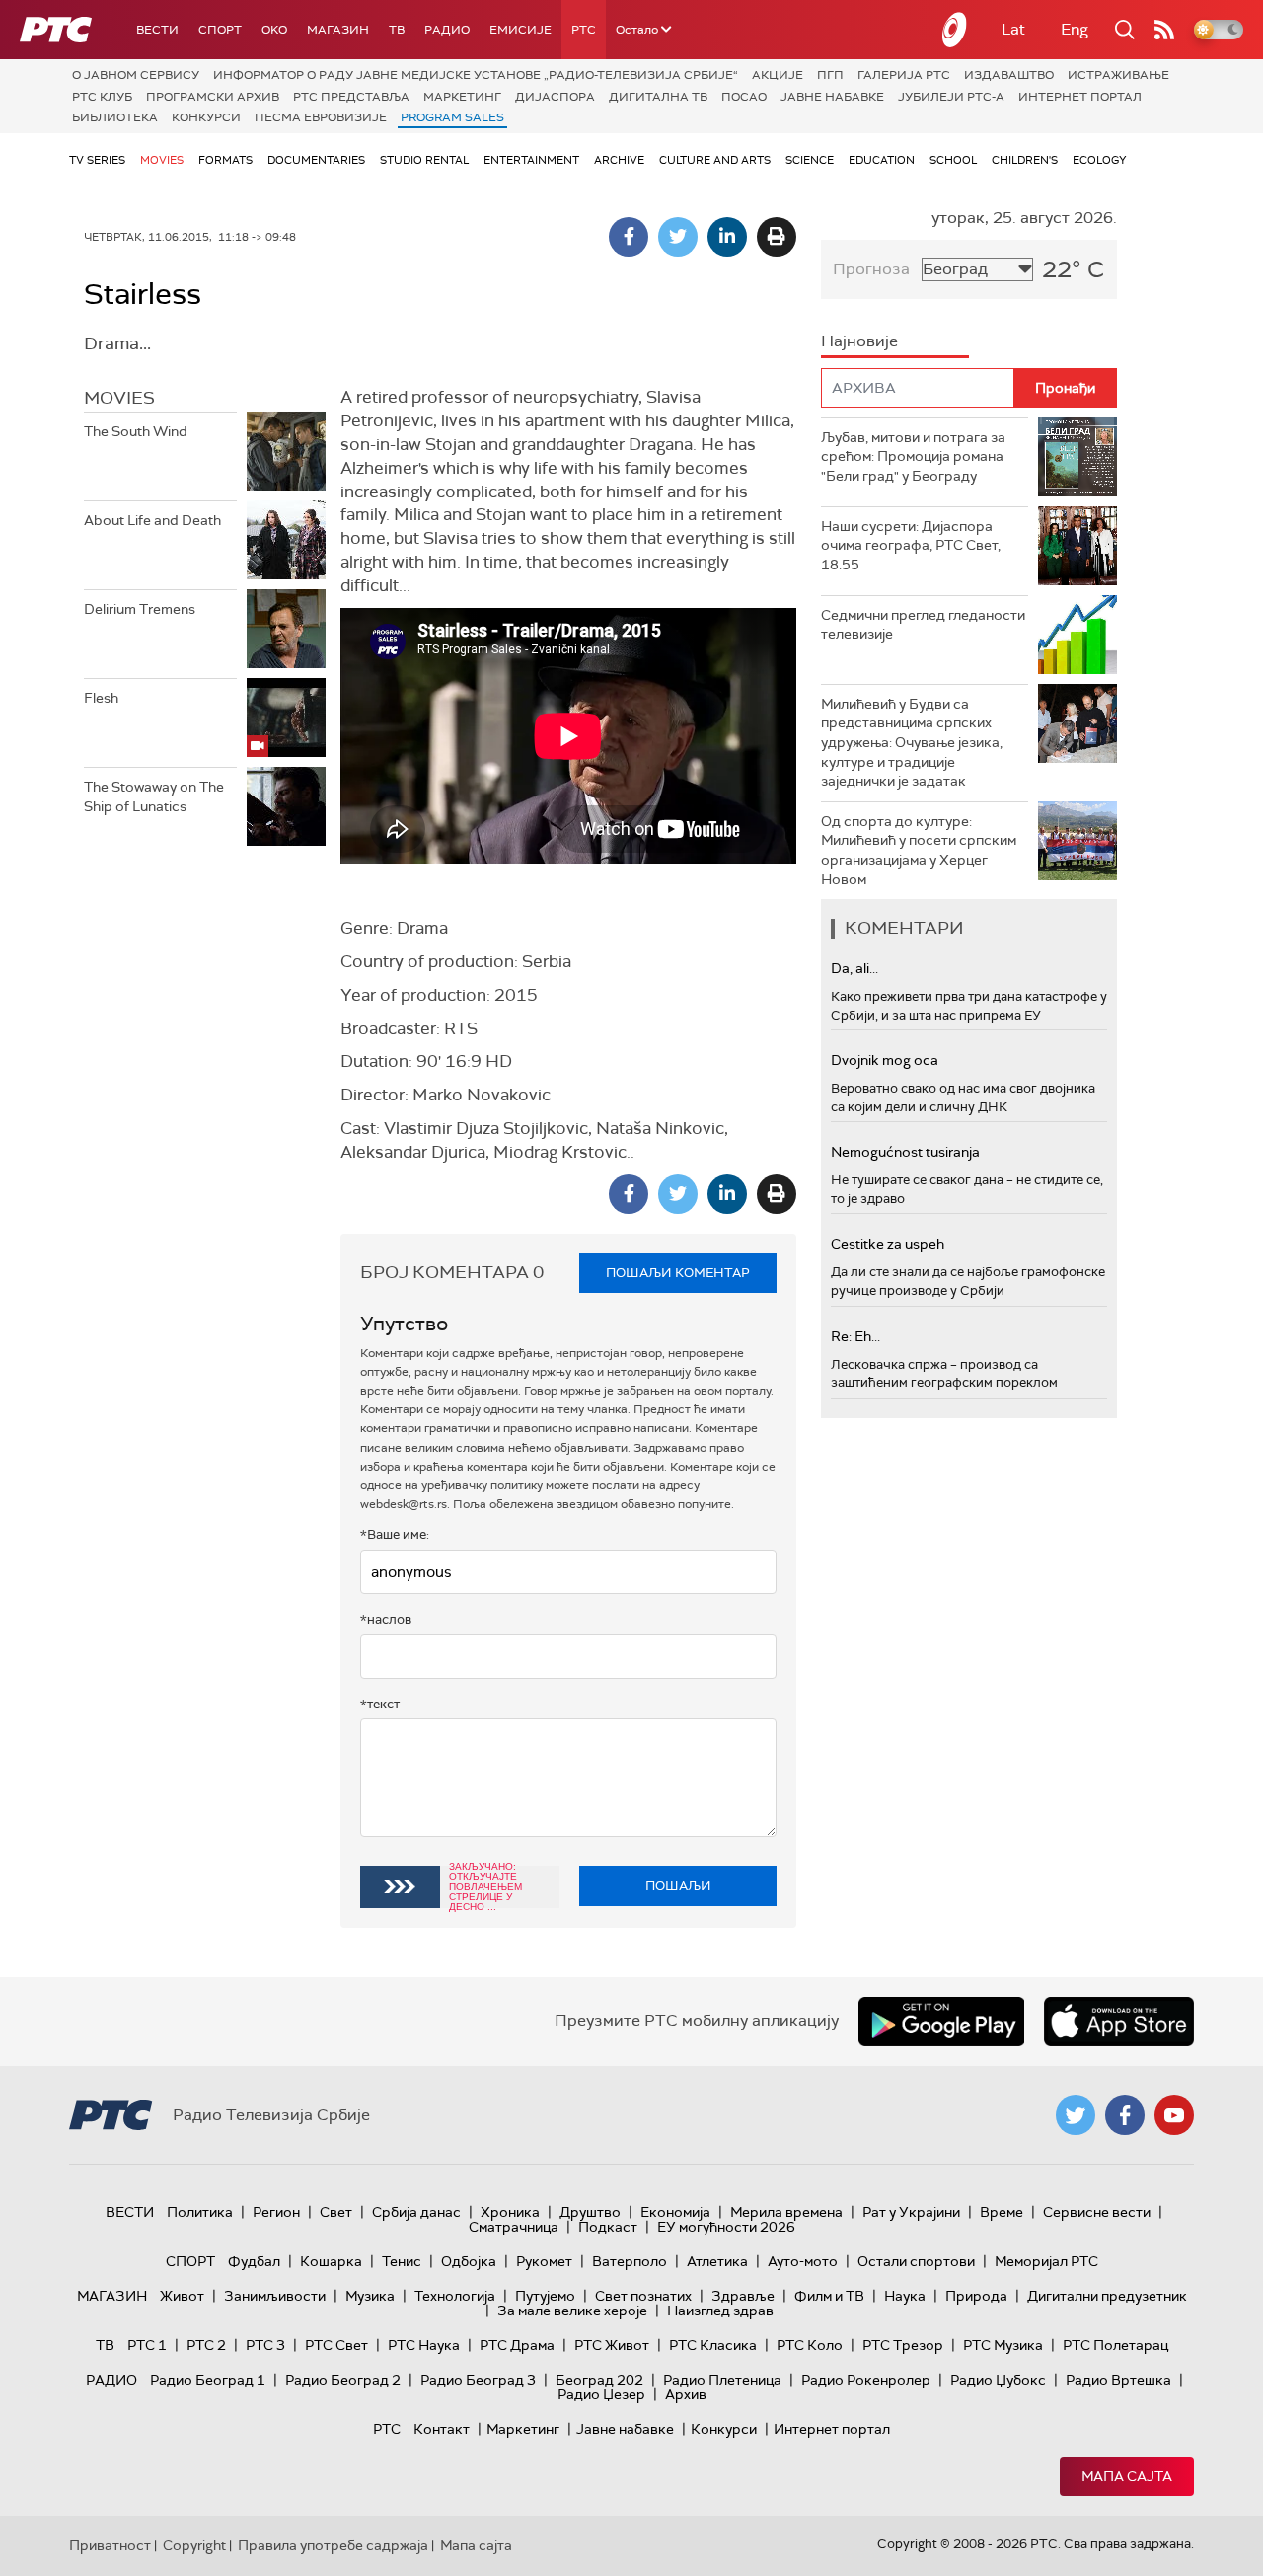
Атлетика (717, 2261)
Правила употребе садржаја (333, 2545)
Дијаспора (555, 97)
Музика (370, 2296)
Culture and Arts (715, 160)
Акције (778, 75)
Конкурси (206, 117)
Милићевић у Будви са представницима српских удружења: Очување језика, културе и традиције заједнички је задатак (912, 742)
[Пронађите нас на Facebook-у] (1125, 2115)
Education (882, 160)
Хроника (510, 2212)
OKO (274, 30)
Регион (276, 2212)
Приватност (110, 2545)
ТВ (397, 30)
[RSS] (1164, 30)
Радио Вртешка (1118, 2380)
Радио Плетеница (722, 2380)
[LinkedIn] (727, 237)
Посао (744, 97)
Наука (905, 2296)
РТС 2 (206, 2345)
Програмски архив (213, 97)
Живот (182, 2296)
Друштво (590, 2212)
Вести (157, 30)
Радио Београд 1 (208, 2380)
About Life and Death (152, 520)
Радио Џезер (601, 2394)
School (953, 160)
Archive (619, 160)
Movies (162, 160)
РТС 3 (265, 2345)
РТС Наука (424, 2345)
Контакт (442, 2429)
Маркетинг (462, 97)
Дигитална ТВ (658, 97)
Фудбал (254, 2261)
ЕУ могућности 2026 (726, 2227)
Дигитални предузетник (1107, 2296)
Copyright (194, 2545)
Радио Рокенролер (866, 2380)
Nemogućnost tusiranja (905, 1152)
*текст (380, 1704)
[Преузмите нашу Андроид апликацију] (941, 2021)
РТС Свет (336, 2345)
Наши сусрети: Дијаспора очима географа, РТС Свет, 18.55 (911, 545)
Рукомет (544, 2261)
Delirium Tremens (140, 609)
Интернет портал (1080, 97)
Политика (200, 2212)
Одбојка (469, 2261)
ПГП (830, 75)
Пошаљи (678, 1886)
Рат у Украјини (911, 2212)
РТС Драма (517, 2345)
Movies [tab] (119, 398)
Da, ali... (854, 968)
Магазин (338, 30)
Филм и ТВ (829, 2296)
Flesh (101, 698)
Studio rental (424, 160)
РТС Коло (810, 2345)
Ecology (1100, 160)
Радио (447, 30)
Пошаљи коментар (678, 1273)
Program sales (452, 117)
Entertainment (531, 160)
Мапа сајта (1127, 2476)
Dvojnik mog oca (885, 1060)
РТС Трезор (903, 2345)
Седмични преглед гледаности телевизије (923, 625)
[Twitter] (678, 237)
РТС (584, 30)
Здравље (743, 2296)
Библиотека (115, 117)
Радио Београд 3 (478, 2380)
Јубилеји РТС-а (951, 97)
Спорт (220, 30)
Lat (1013, 29)
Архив (686, 2394)
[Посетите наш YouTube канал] (1174, 2115)
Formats (225, 160)
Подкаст (608, 2227)
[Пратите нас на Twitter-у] (1076, 2115)
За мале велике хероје (572, 2311)
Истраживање (1118, 75)
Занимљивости (275, 2296)
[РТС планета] (955, 30)
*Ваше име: (395, 1534)
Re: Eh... (855, 1336)
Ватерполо (630, 2261)
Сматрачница (514, 2227)
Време (1002, 2212)
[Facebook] (629, 237)
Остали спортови (916, 2261)
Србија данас (416, 2212)
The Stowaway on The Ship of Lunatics (154, 796)
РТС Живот (612, 2345)
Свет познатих (643, 2296)
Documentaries (316, 160)
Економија (675, 2212)
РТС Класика (713, 2345)
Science (810, 160)
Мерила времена (786, 2212)
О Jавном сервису (136, 75)
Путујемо (545, 2296)
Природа (976, 2296)
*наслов (386, 1619)
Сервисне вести (1097, 2212)
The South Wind (136, 431)
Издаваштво (1009, 75)
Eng (1075, 29)
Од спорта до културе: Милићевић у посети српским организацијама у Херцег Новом (919, 850)
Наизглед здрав (720, 2311)
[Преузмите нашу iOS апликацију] (1119, 2021)
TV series (97, 160)
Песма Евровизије (321, 117)
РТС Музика (1003, 2345)
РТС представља (351, 97)
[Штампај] (777, 237)
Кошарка (331, 2261)
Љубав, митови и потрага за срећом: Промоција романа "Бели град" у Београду (913, 456)
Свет (336, 2212)
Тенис (402, 2261)
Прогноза (871, 269)
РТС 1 (147, 2345)
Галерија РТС (904, 75)
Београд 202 (599, 2380)
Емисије (520, 30)
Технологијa (455, 2296)
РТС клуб (102, 97)
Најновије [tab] (859, 341)
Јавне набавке (832, 97)
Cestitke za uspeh (888, 1244)
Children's (1025, 160)
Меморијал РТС (1046, 2261)
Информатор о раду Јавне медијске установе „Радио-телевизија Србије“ (476, 75)
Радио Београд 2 (343, 2380)
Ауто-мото (803, 2261)
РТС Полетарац (1115, 2345)
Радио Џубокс (998, 2380)
